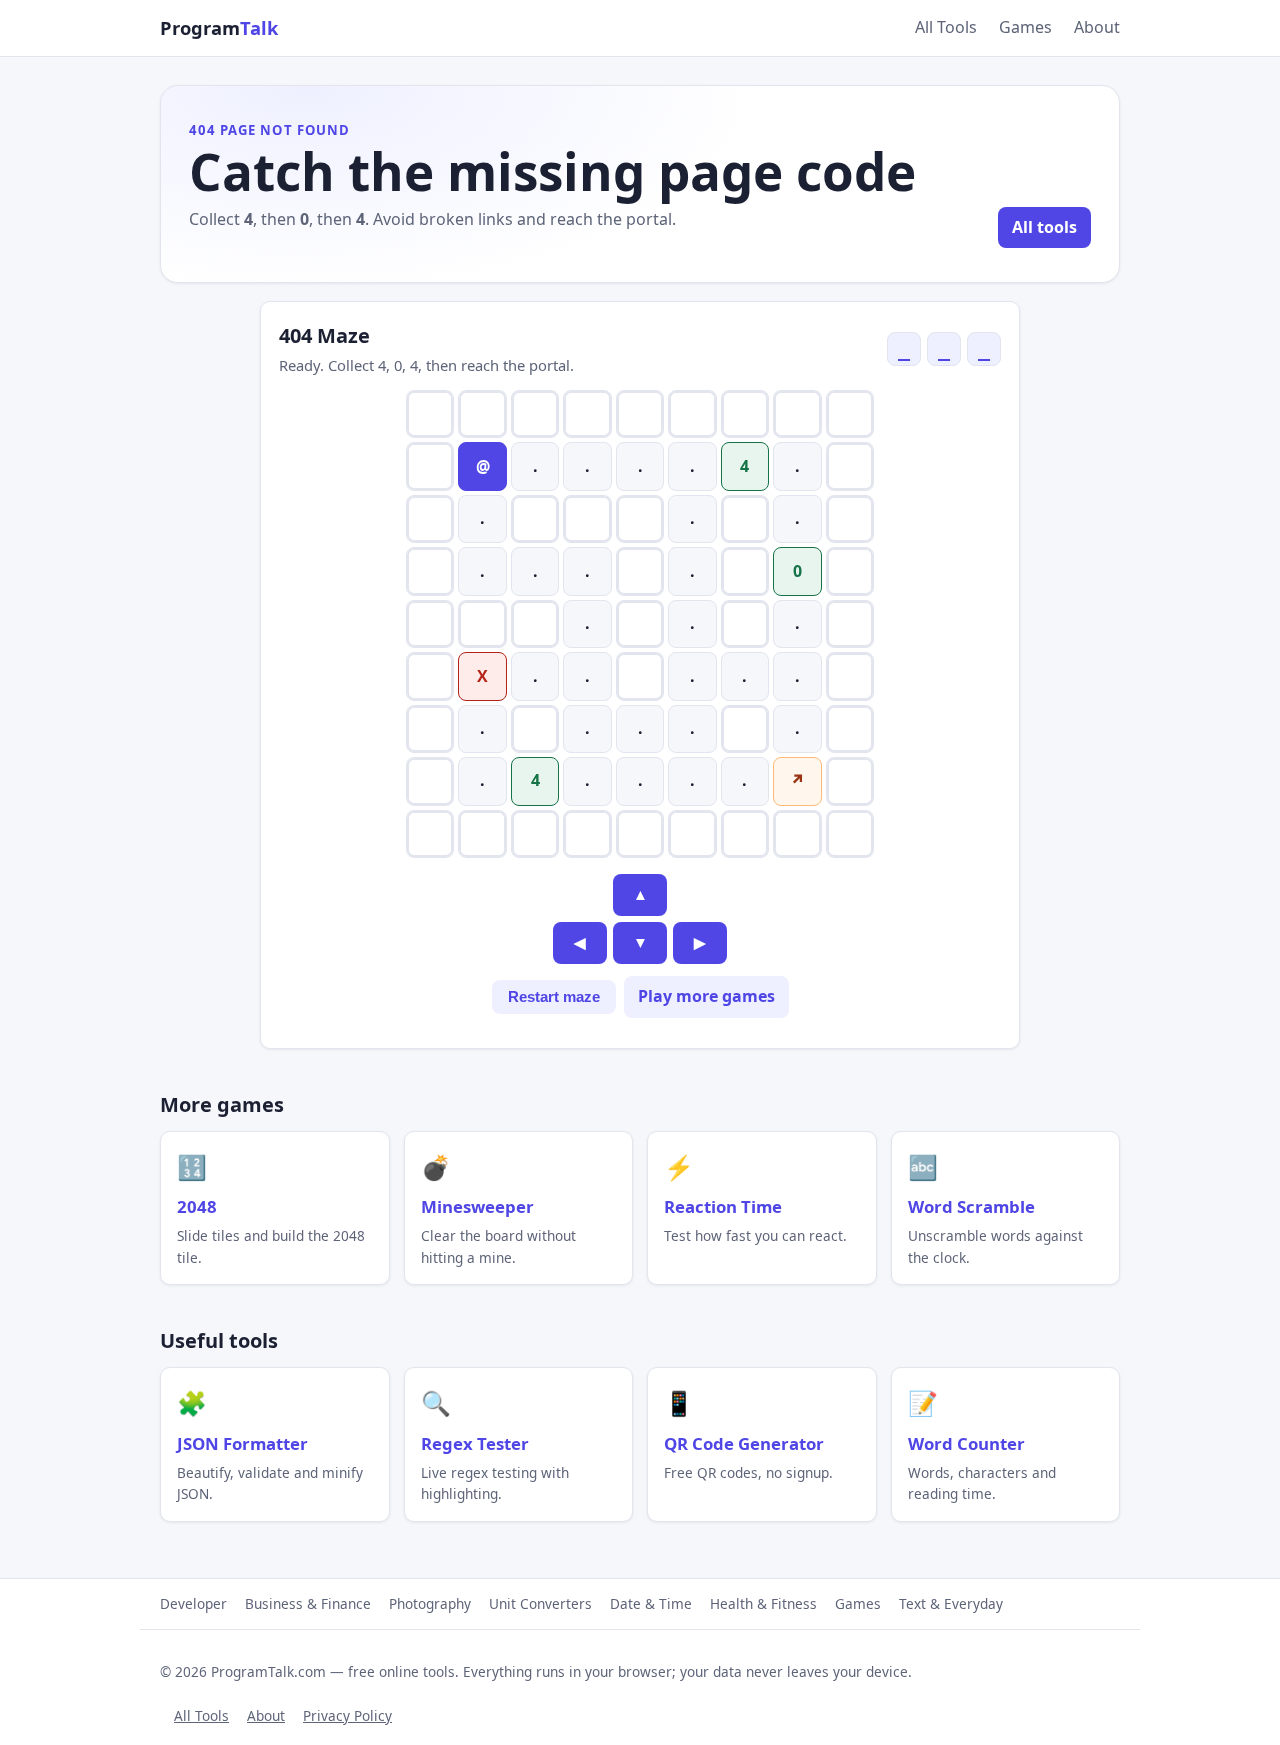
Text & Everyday (951, 1603)
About (1097, 27)
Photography (430, 1603)
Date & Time (651, 1603)
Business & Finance (308, 1603)
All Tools (946, 27)
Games (1025, 27)
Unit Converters (540, 1603)
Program (219, 27)
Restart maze (554, 997)
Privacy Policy (347, 1715)
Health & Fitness (763, 1603)
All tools (1044, 227)
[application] (640, 624)
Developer (193, 1603)
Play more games (706, 996)
